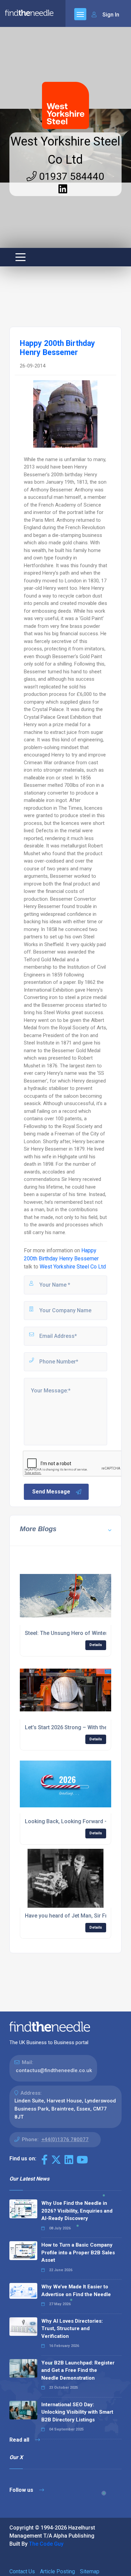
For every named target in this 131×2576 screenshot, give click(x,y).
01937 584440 (70, 176)
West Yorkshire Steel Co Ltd (73, 1267)
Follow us (22, 2490)
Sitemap (90, 2571)
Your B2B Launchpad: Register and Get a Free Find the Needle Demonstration (78, 2370)
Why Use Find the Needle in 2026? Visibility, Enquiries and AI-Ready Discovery (77, 2211)
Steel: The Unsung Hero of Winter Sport (74, 1633)
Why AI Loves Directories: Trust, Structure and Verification (72, 2329)
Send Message (51, 1492)
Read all (20, 2440)
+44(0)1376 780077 (65, 2139)
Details (96, 1645)
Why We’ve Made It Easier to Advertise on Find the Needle (76, 2291)
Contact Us (22, 2571)
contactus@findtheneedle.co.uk (54, 2070)
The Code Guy (46, 2544)
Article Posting (57, 2571)
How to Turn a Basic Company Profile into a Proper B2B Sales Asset (78, 2252)
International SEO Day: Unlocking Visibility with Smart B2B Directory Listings (77, 2412)
